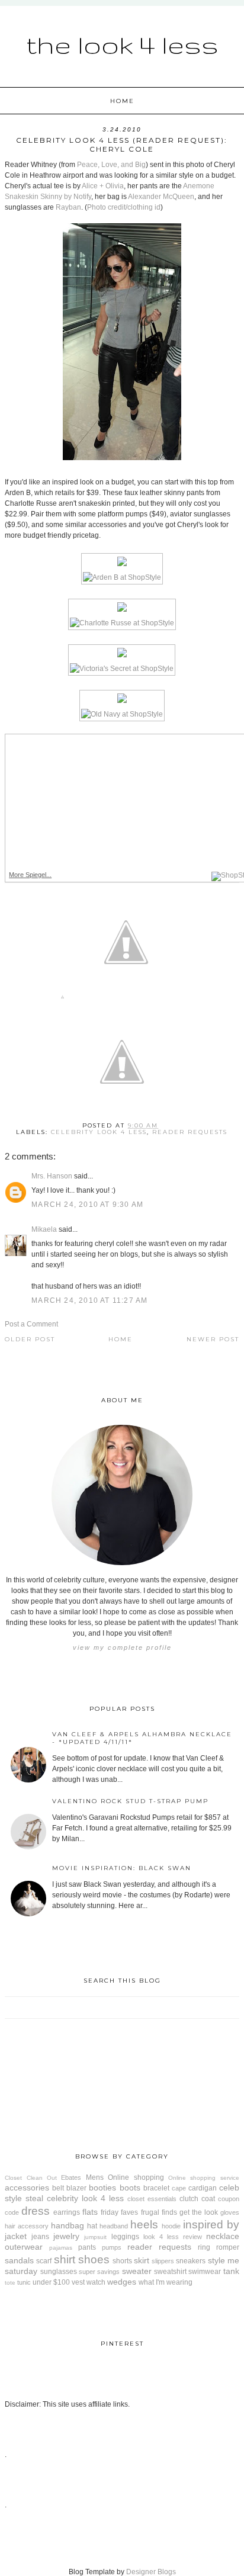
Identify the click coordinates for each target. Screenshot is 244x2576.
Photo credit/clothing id (124, 207)
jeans (40, 2237)
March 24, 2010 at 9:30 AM (87, 1205)
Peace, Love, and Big (111, 165)
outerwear (24, 2247)
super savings (99, 2272)
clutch (189, 2199)
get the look (199, 2212)
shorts (122, 2261)
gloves (230, 2212)
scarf (44, 2261)
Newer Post (213, 1339)
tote (10, 2283)
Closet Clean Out (31, 2178)
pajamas (61, 2248)
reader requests (190, 1132)
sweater (137, 2271)
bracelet (156, 2188)
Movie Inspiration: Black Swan (122, 1868)
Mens (95, 2177)
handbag (68, 2225)
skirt (142, 2260)
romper (228, 2247)
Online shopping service (204, 2178)
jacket (16, 2236)
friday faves (119, 2212)
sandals (19, 2260)
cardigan (203, 2188)
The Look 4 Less (122, 44)
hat (92, 2226)
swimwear (205, 2272)
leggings (125, 2237)
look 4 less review (173, 2237)
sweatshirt (170, 2272)
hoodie (171, 2226)
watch (96, 2282)
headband (114, 2226)
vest (78, 2282)
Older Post (30, 1339)
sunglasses (59, 2272)
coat (208, 2199)
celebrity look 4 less (99, 1132)
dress (36, 2211)
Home (122, 101)
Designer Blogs (151, 2572)
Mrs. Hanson (52, 1176)
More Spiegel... (30, 875)
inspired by (211, 2225)
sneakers (191, 2261)
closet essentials (152, 2199)
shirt (65, 2259)
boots (130, 2188)
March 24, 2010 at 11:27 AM (89, 1300)
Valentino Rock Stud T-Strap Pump (130, 1801)
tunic (24, 2282)
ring (204, 2247)
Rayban (68, 207)
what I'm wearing (166, 2282)
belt (58, 2188)
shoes (94, 2259)
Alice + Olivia (103, 186)
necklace (223, 2236)
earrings (67, 2212)
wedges (122, 2282)
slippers (163, 2261)
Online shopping (136, 2177)
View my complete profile (122, 1647)
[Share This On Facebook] (62, 999)
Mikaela (44, 1229)
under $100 (51, 2282)
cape (179, 2188)
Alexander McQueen (161, 197)
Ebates (71, 2177)
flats (90, 2212)
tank (231, 2271)
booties (102, 2188)
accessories (27, 2188)
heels (144, 2225)
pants (87, 2247)
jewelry (66, 2236)
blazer (76, 2188)
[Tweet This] (126, 999)
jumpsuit (95, 2237)
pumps (112, 2247)
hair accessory (27, 2226)
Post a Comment (31, 1324)
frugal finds (159, 2212)
